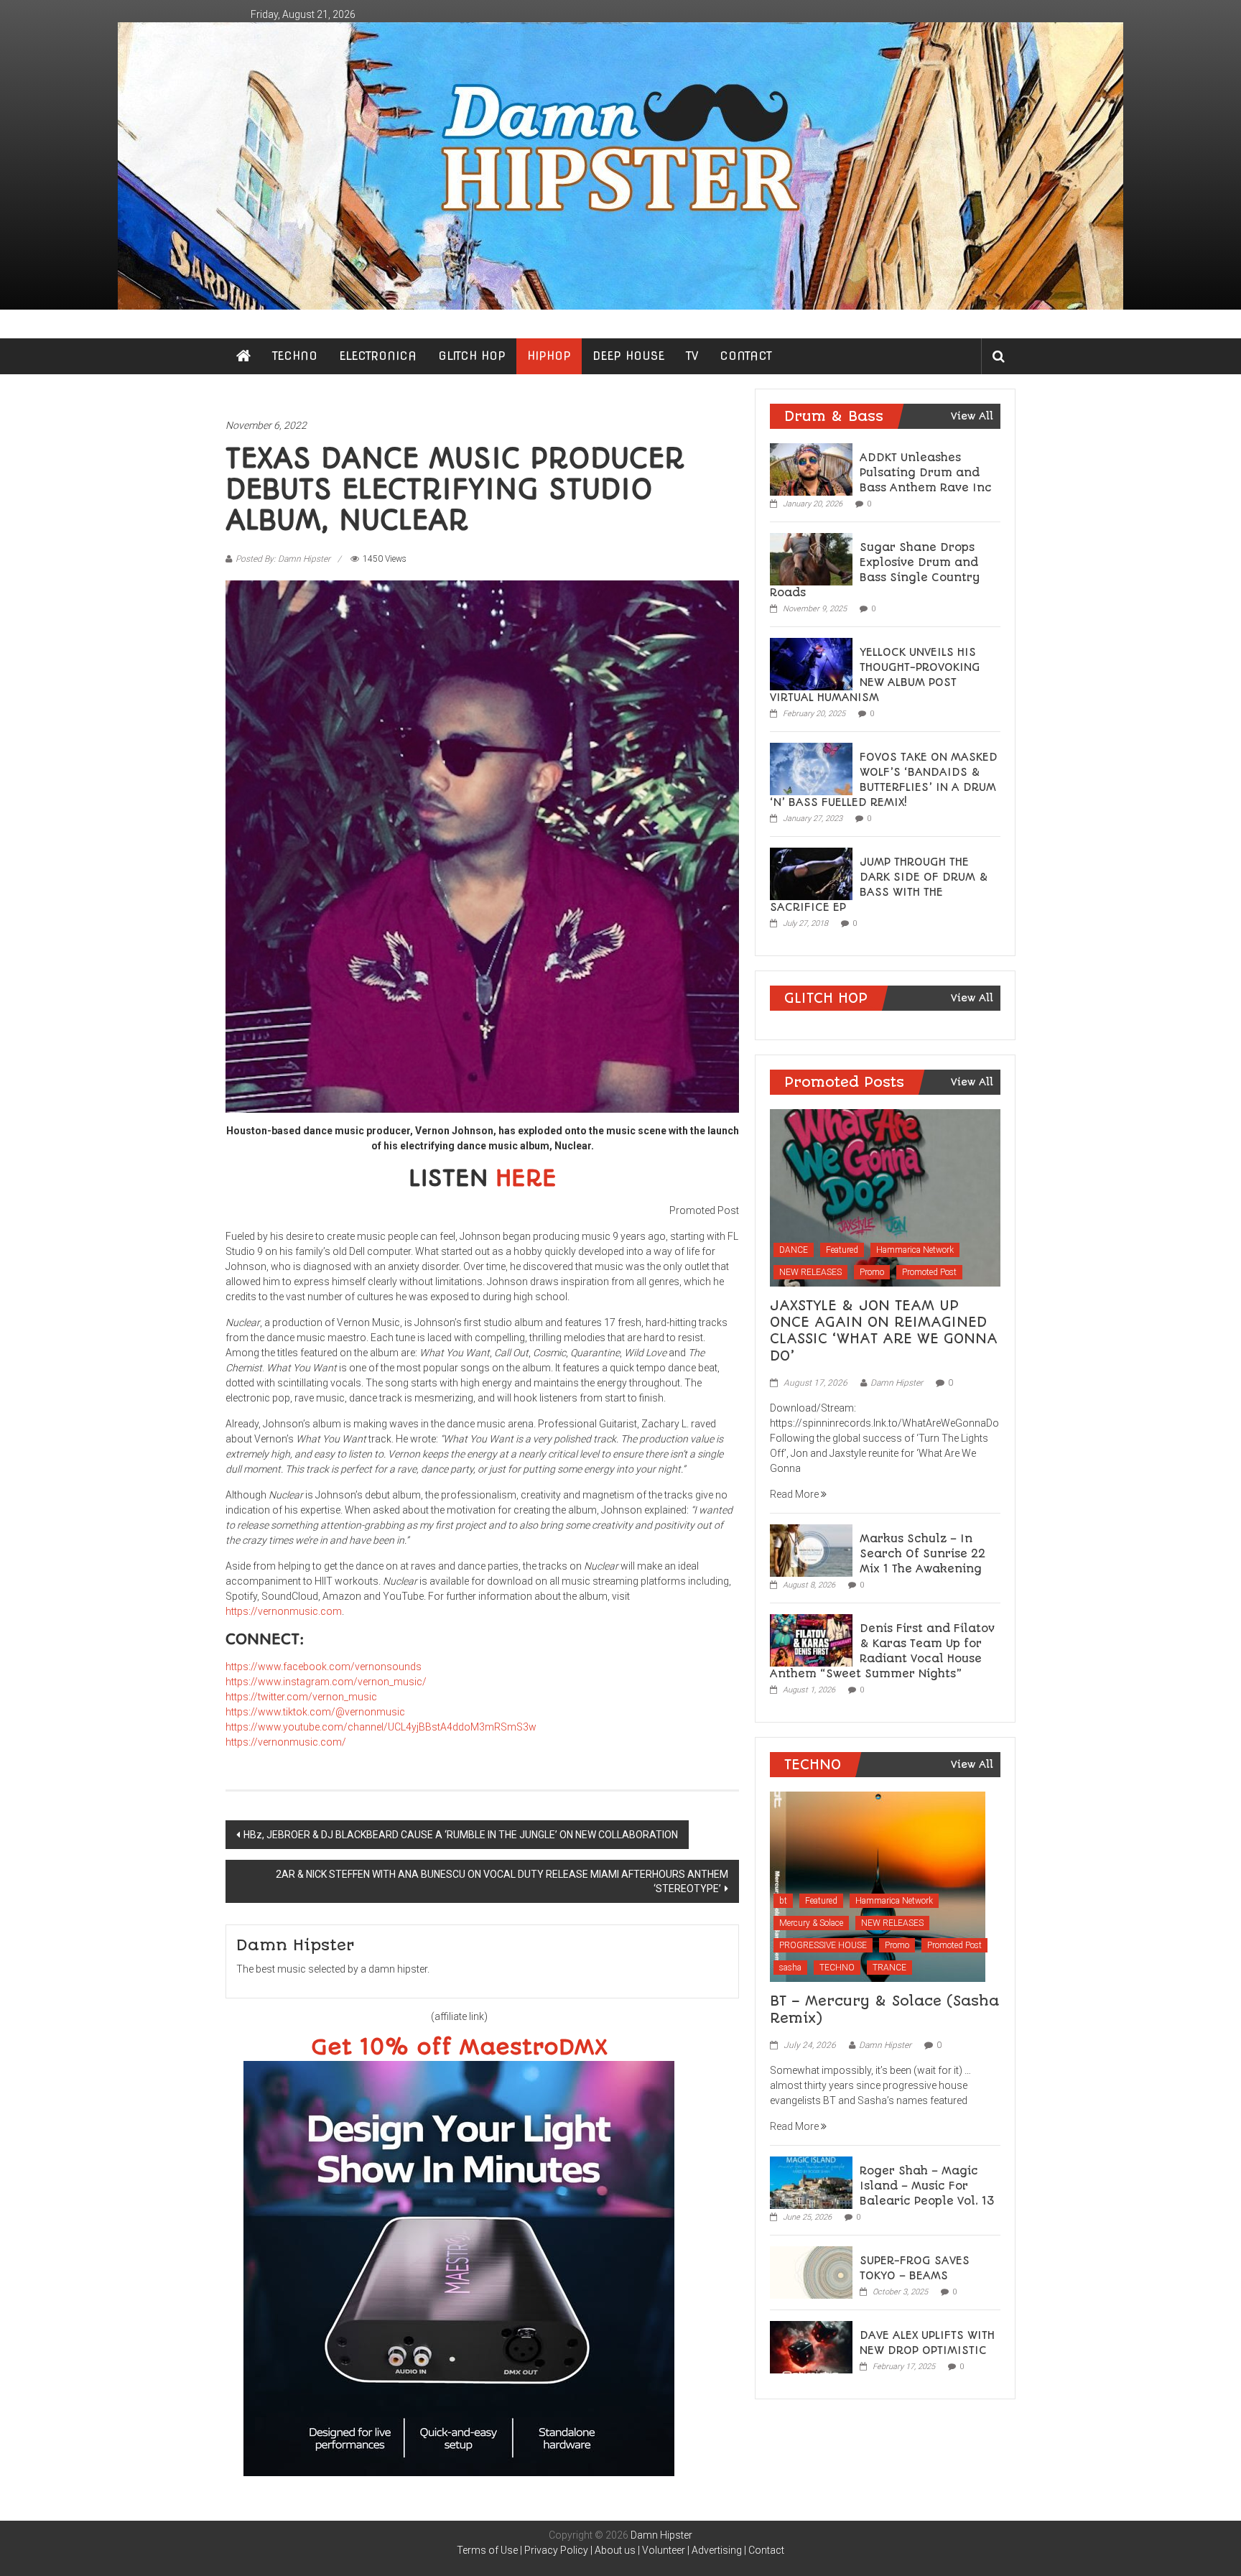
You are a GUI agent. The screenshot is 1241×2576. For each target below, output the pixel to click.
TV (692, 356)
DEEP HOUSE (628, 356)
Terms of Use (487, 2550)
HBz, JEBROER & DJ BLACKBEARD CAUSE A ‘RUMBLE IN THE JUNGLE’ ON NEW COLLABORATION (461, 1835)
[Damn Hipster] (620, 166)
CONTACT (746, 356)
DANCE (794, 1250)
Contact (766, 2550)
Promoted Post (929, 1272)
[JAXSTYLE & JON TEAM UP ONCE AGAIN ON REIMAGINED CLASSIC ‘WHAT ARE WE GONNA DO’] (885, 1197)
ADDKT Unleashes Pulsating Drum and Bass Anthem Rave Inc (926, 473)
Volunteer (664, 2550)
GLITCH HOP (472, 356)
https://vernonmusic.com (284, 1611)
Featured (842, 1250)
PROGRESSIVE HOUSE (823, 1945)
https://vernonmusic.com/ (286, 1742)
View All (972, 416)
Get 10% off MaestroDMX (459, 2048)
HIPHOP (549, 356)
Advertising (717, 2550)
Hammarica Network (915, 1250)
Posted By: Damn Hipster (283, 559)
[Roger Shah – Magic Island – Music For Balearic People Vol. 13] (811, 2182)
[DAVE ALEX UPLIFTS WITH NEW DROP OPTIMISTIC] (811, 2346)
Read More (795, 1494)
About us (615, 2550)
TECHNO (295, 356)
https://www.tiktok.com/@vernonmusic (315, 1712)
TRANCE (889, 1968)
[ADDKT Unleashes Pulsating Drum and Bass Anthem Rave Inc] (811, 468)
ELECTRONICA (378, 356)
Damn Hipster (897, 1383)
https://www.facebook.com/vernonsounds (324, 1667)
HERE (526, 1178)
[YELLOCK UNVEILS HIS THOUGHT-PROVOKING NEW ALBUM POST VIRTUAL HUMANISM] (811, 663)
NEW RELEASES (810, 1272)
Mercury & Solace (811, 1923)
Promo (872, 1272)
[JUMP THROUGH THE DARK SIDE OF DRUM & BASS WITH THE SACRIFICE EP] (811, 873)
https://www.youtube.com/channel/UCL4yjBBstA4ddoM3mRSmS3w (381, 1727)
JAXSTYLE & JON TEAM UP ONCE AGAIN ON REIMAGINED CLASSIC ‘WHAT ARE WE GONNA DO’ (884, 1331)
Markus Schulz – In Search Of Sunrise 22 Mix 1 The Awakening (922, 1554)
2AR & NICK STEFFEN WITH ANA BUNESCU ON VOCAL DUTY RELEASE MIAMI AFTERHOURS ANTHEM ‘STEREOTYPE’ (502, 1881)
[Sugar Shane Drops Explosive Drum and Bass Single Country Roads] (811, 558)
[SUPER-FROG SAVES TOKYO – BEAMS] (811, 2271)
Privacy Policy (556, 2550)
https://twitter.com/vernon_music (301, 1697)
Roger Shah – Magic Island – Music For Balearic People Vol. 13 (927, 2186)
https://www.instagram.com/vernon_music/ (326, 1682)
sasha (790, 1968)
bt (783, 1901)
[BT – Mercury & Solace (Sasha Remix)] (878, 1886)
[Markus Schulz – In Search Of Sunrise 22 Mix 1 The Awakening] (811, 1549)
